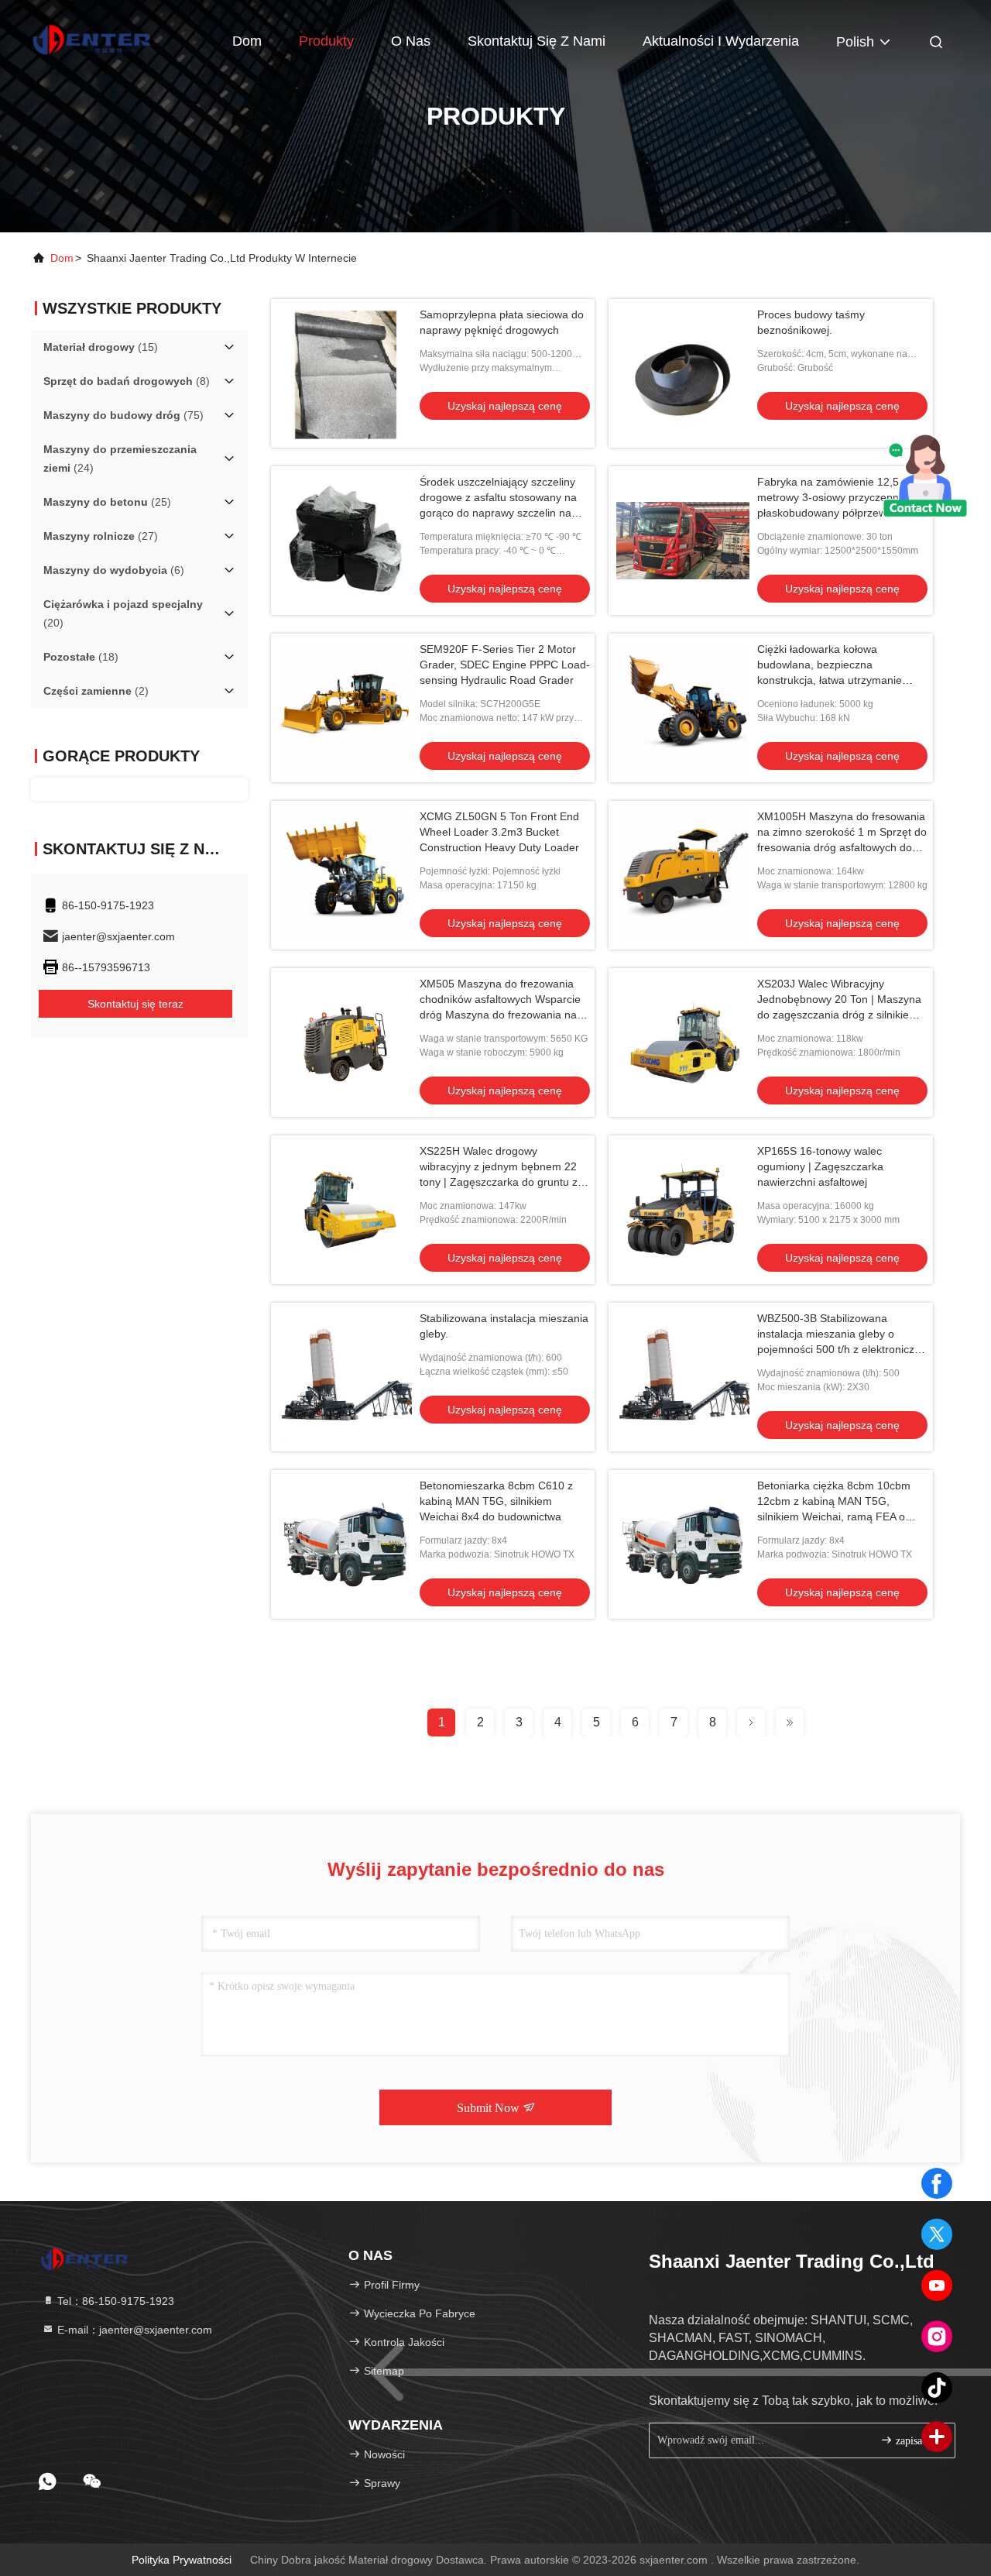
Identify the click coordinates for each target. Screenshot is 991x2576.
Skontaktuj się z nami (537, 41)
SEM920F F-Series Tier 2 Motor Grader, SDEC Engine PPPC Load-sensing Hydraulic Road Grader (505, 665)
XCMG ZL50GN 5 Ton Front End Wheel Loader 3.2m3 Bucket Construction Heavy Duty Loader (499, 832)
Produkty (326, 41)
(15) (101, 347)
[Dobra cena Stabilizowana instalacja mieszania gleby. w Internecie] (345, 1377)
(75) (123, 415)
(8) (127, 381)
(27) (101, 536)
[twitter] (937, 2234)
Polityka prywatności (182, 2560)
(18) (81, 657)
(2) (96, 691)
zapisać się (917, 2441)
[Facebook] (937, 2183)
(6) (114, 570)
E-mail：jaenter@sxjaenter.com (133, 2330)
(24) (120, 459)
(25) (107, 502)
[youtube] (937, 2286)
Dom (247, 41)
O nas (411, 41)
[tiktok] (937, 2388)
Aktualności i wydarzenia (721, 41)
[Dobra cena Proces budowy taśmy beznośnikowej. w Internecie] (683, 373)
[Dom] (93, 39)
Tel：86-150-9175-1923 (114, 2301)
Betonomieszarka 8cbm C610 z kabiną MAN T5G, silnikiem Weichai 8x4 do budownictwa (496, 1501)
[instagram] (937, 2337)
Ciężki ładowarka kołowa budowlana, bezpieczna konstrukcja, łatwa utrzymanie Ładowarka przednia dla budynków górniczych (842, 680)
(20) (123, 613)
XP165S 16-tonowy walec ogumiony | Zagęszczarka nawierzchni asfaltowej (820, 1166)
